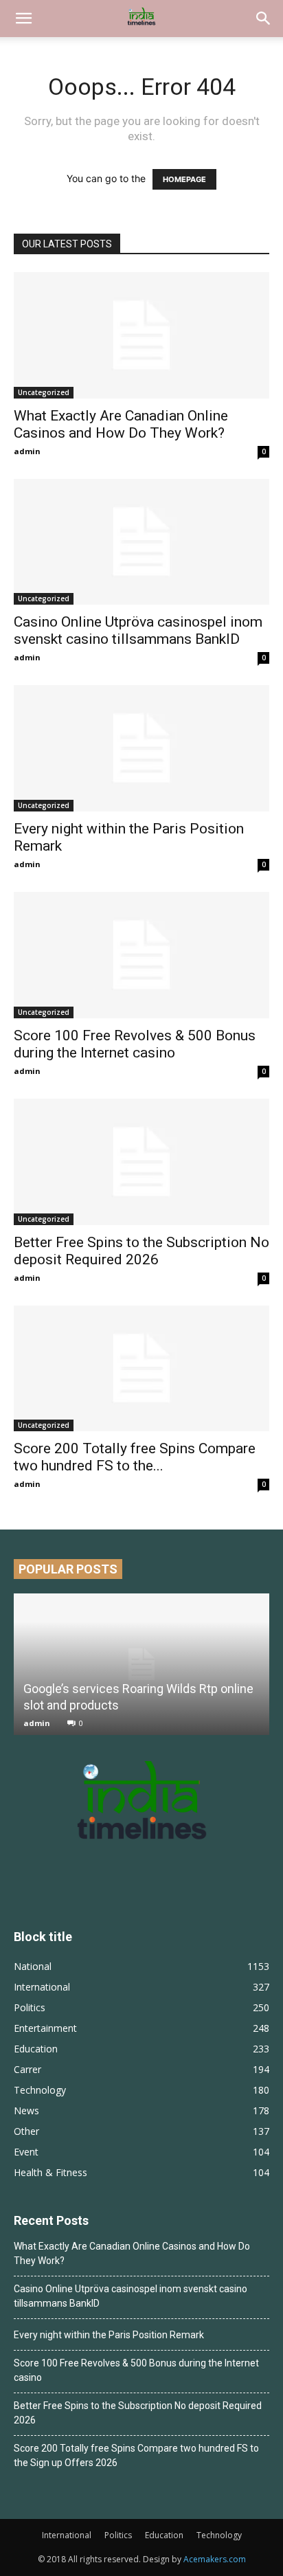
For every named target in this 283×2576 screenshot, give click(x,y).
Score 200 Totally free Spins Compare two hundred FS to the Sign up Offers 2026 (136, 2455)
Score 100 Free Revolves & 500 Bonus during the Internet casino (135, 1044)
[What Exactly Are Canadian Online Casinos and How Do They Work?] (141, 335)
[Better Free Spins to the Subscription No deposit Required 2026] (141, 1162)
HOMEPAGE (184, 179)
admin (27, 451)
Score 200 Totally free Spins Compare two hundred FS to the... (135, 1457)
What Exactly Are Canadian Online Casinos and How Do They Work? (121, 424)
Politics (118, 2535)
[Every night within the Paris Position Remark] (141, 748)
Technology (219, 2535)
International (67, 2535)
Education (164, 2535)
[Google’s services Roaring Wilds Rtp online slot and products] (141, 1664)
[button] (23, 19)
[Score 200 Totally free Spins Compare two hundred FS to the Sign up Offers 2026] (141, 1369)
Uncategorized (44, 392)
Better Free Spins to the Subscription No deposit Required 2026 (141, 1251)
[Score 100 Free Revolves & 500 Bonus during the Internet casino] (141, 955)
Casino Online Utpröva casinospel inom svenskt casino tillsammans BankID (138, 630)
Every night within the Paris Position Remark (109, 2335)
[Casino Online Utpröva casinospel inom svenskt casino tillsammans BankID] (141, 542)
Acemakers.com (215, 2559)
